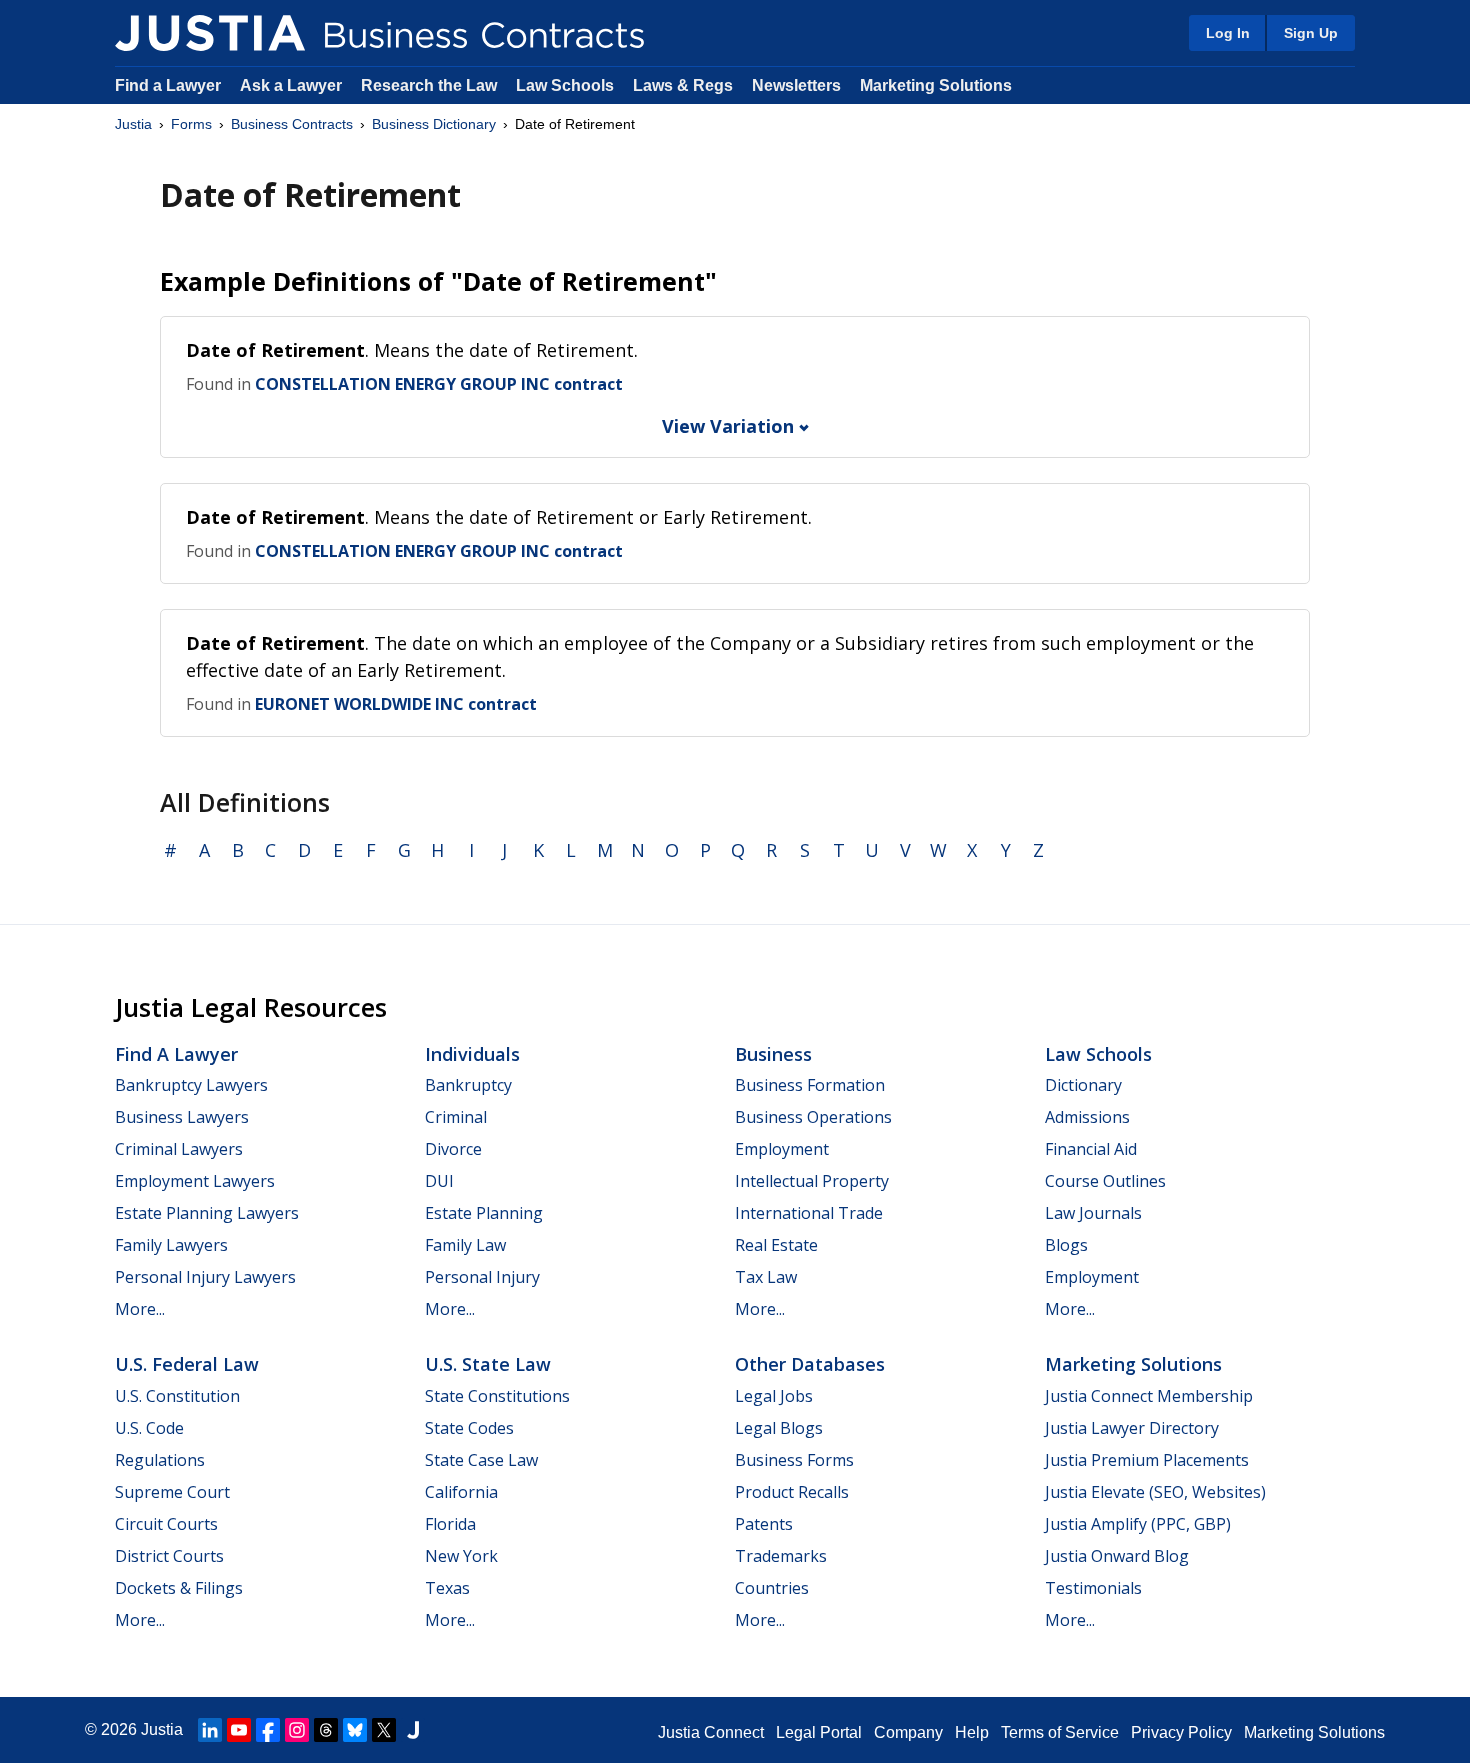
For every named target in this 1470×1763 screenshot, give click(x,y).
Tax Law (766, 1277)
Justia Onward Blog (1117, 1556)
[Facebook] (268, 1730)
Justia (133, 124)
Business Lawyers (182, 1117)
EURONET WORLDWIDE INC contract (396, 704)
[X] (384, 1730)
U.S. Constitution (177, 1396)
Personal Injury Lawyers (205, 1277)
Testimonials (1093, 1588)
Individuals (472, 1054)
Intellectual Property (812, 1181)
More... (140, 1309)
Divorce (453, 1149)
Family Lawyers (171, 1245)
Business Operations (813, 1117)
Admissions (1087, 1117)
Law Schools (565, 85)
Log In (1228, 33)
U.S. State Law (488, 1364)
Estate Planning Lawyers (207, 1213)
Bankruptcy (468, 1085)
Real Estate (776, 1245)
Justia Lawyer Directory (1132, 1428)
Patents (764, 1524)
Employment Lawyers (195, 1181)
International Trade (809, 1213)
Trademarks (781, 1556)
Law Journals (1093, 1213)
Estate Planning (484, 1213)
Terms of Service (1060, 1732)
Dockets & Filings (179, 1588)
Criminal (456, 1117)
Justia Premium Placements (1147, 1460)
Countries (772, 1588)
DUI (439, 1181)
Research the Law (429, 85)
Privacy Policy (1181, 1732)
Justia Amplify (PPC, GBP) (1138, 1524)
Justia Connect (711, 1732)
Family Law (465, 1245)
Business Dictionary (434, 124)
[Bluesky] (355, 1730)
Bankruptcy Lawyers (191, 1085)
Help (972, 1732)
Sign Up (1311, 33)
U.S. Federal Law (187, 1364)
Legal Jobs (774, 1396)
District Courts (169, 1556)
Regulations (160, 1460)
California (461, 1492)
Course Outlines (1105, 1181)
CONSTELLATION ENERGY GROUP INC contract (439, 384)
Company (908, 1732)
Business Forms (794, 1460)
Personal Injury (482, 1277)
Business (773, 1054)
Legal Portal (819, 1732)
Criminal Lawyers (179, 1149)
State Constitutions (497, 1396)
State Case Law (481, 1460)
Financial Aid (1091, 1149)
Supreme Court (172, 1492)
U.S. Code (149, 1428)
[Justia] (210, 33)
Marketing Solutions (936, 85)
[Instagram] (297, 1730)
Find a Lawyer (168, 85)
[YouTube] (239, 1730)
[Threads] (326, 1730)
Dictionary (1083, 1085)
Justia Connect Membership (1149, 1396)
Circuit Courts (166, 1524)
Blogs (1066, 1245)
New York (461, 1556)
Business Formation (810, 1085)
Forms (191, 124)
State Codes (469, 1428)
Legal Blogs (779, 1428)
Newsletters (796, 85)
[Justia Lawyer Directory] (413, 1730)
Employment (782, 1149)
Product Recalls (792, 1492)
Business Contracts (292, 124)
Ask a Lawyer (293, 85)
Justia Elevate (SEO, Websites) (1155, 1492)
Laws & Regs (683, 85)
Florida (450, 1524)
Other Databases (810, 1364)
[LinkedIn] (210, 1730)
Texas (447, 1588)
